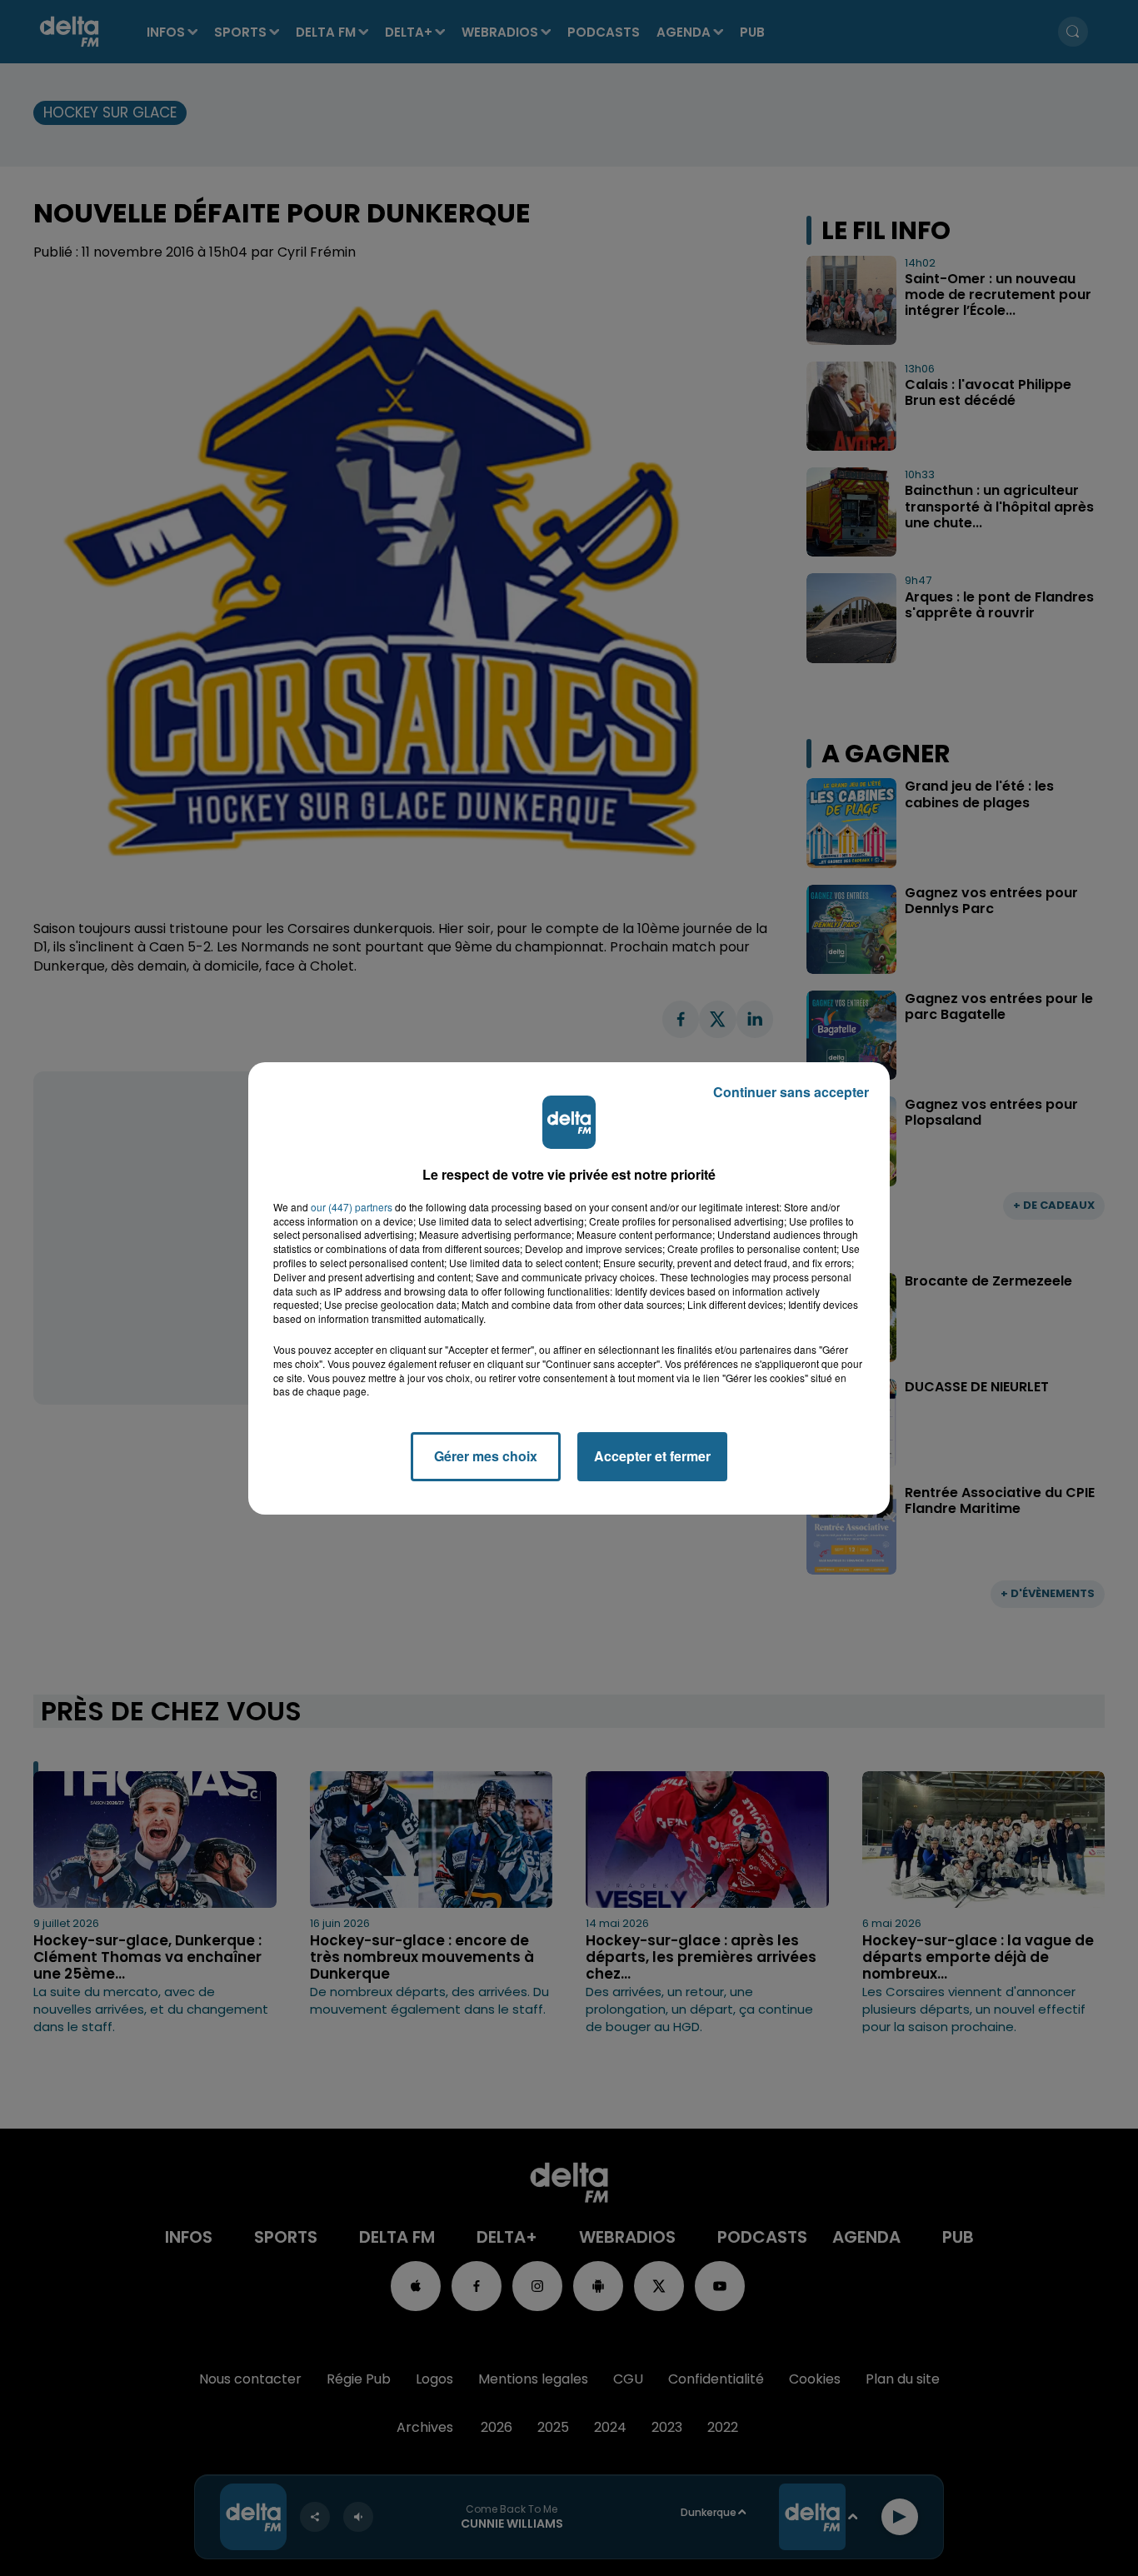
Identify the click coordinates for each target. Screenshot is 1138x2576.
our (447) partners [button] (352, 1207)
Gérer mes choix (486, 1456)
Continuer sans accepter (791, 1092)
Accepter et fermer (652, 1456)
